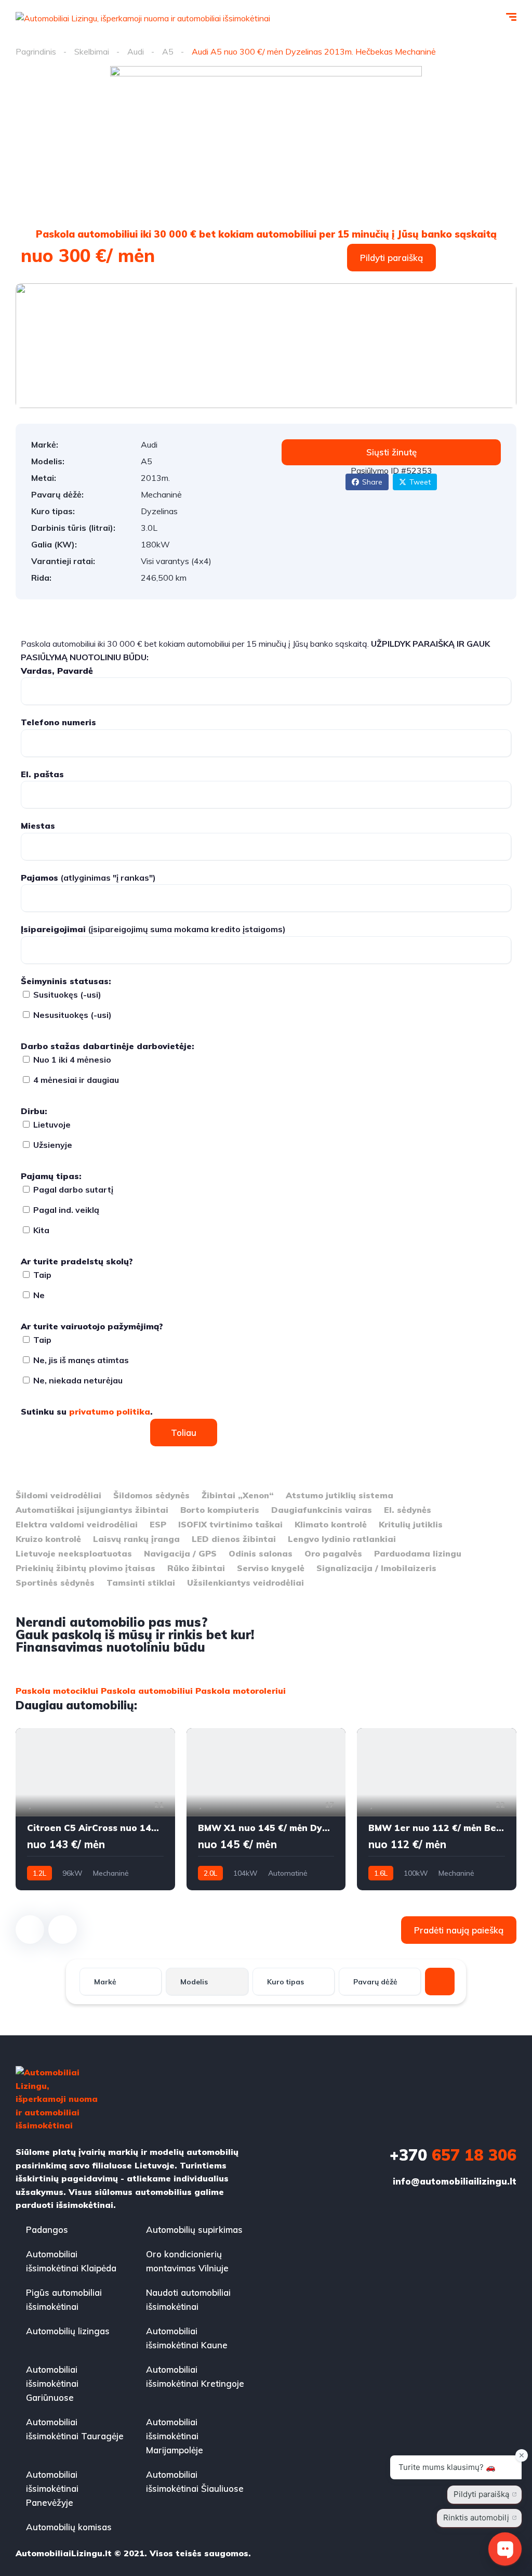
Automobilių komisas (69, 2527)
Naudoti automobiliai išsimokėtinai (188, 2299)
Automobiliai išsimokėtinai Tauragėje (75, 2429)
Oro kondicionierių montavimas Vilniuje (187, 2261)
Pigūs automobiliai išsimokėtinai (64, 2299)
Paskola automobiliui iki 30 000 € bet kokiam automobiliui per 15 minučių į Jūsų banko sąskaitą (266, 234)
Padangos (47, 2230)
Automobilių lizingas (68, 2331)
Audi (136, 51)
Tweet (420, 482)
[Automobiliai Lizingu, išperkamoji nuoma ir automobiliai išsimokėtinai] (143, 18)
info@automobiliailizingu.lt (455, 2181)
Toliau (184, 1433)
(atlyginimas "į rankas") (88, 878)
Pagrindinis (36, 51)
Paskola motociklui (57, 1691)
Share (372, 482)
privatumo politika (110, 1411)
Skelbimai (92, 51)
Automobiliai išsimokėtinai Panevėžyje (52, 2488)
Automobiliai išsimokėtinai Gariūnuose (52, 2383)
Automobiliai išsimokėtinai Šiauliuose (195, 2481)
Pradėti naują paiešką (459, 1930)
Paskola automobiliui (147, 1691)
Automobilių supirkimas (194, 2230)
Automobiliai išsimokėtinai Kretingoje (195, 2376)
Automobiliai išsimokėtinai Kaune (187, 2338)
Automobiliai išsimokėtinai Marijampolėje (175, 2436)
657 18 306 (453, 2155)
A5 (168, 51)
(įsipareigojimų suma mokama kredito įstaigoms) (153, 929)
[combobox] (121, 1982)
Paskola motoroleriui (241, 1691)
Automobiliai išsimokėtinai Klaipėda (71, 2261)
